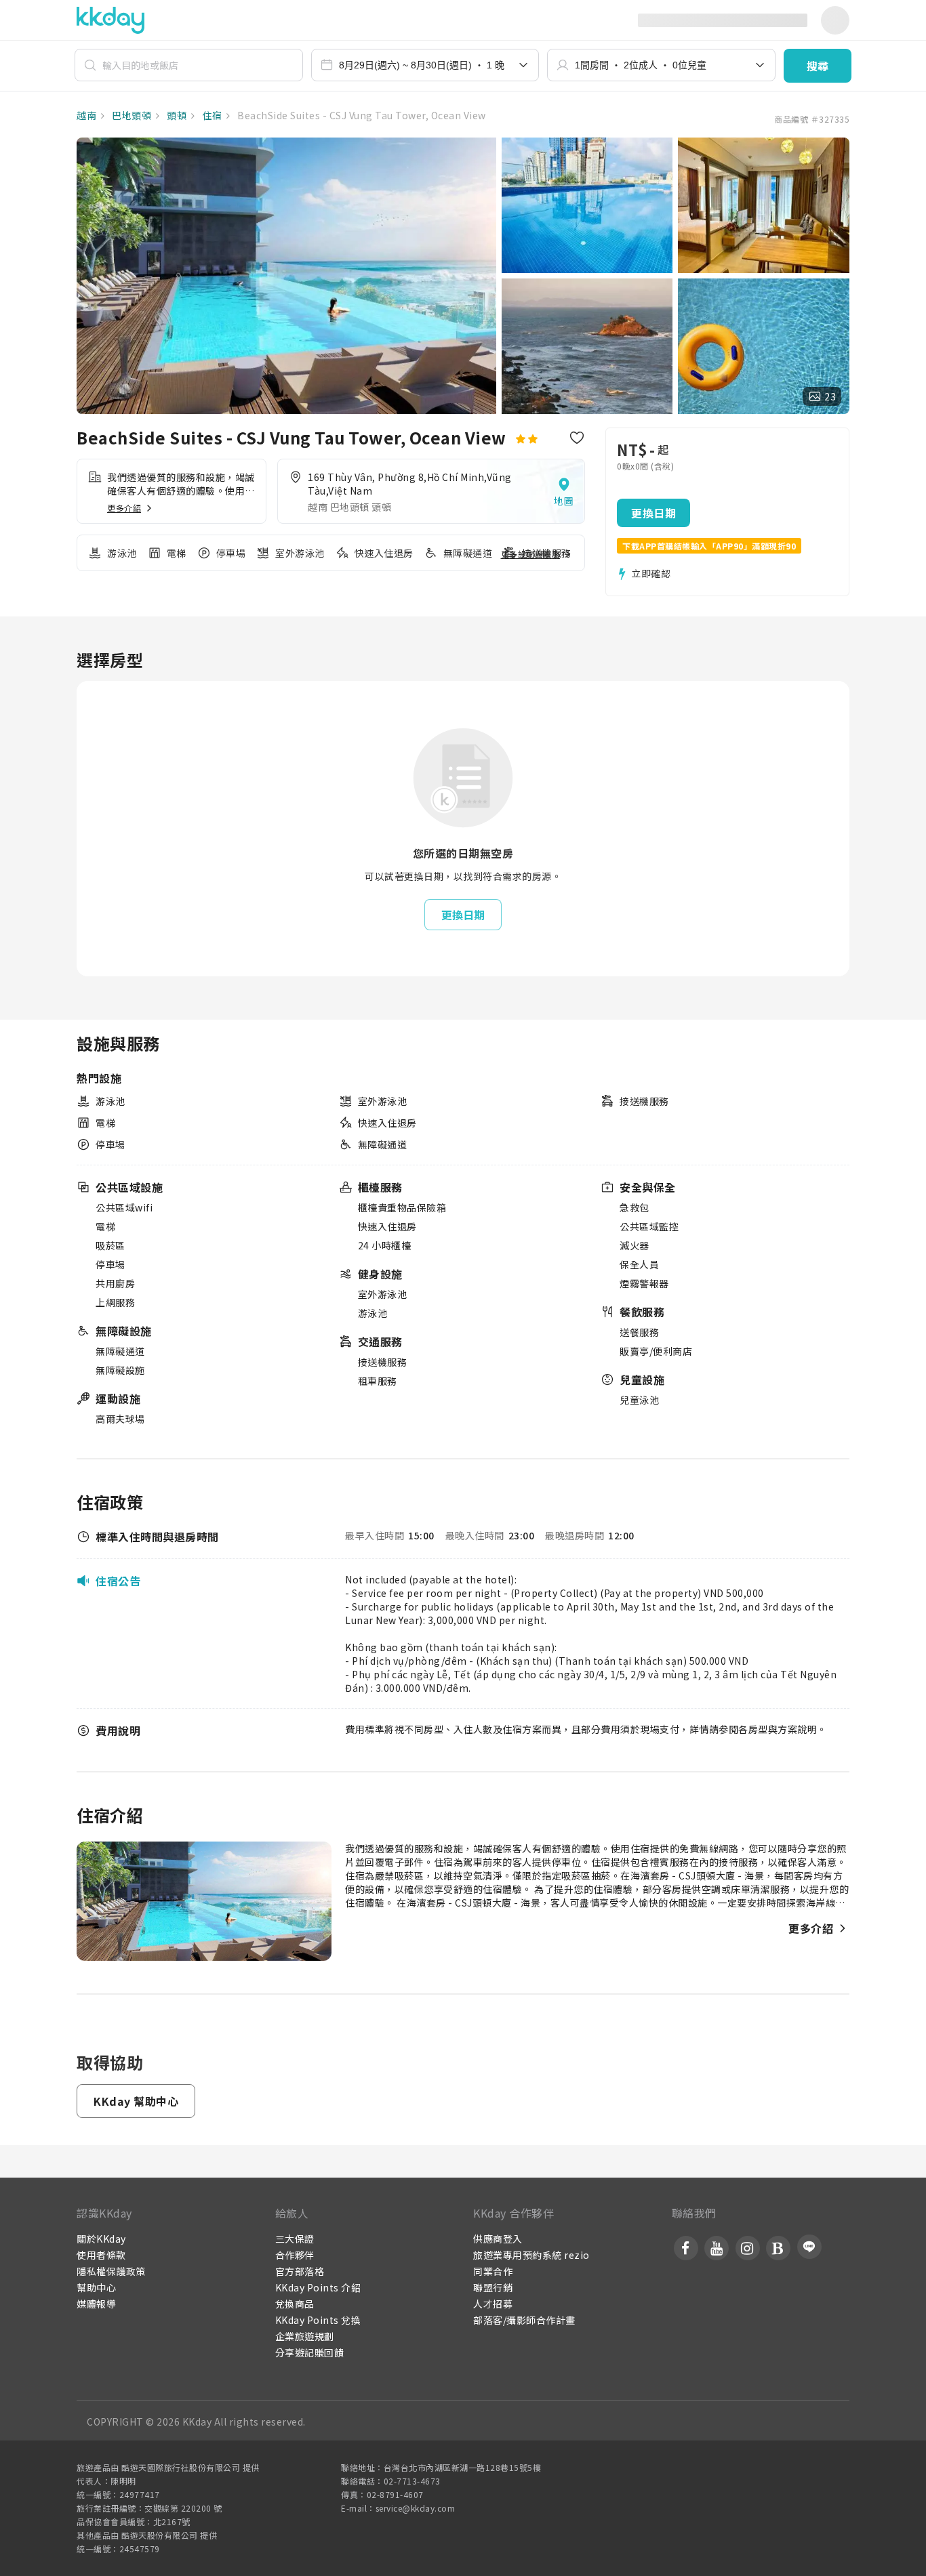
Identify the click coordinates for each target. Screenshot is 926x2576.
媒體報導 (96, 2304)
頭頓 (176, 115)
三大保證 (295, 2239)
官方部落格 (300, 2271)
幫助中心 (96, 2287)
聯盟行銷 (493, 2287)
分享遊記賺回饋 (310, 2352)
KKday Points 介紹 (318, 2287)
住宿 (211, 115)
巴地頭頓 (131, 115)
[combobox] (425, 65)
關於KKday (101, 2239)
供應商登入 (498, 2239)
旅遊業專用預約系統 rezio (531, 2255)
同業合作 (493, 2271)
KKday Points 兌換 (318, 2320)
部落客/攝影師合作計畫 (524, 2320)
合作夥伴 (295, 2255)
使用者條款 (101, 2255)
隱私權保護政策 (111, 2271)
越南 (86, 115)
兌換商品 (295, 2304)
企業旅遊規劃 (305, 2336)
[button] (818, 66)
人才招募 (493, 2304)
